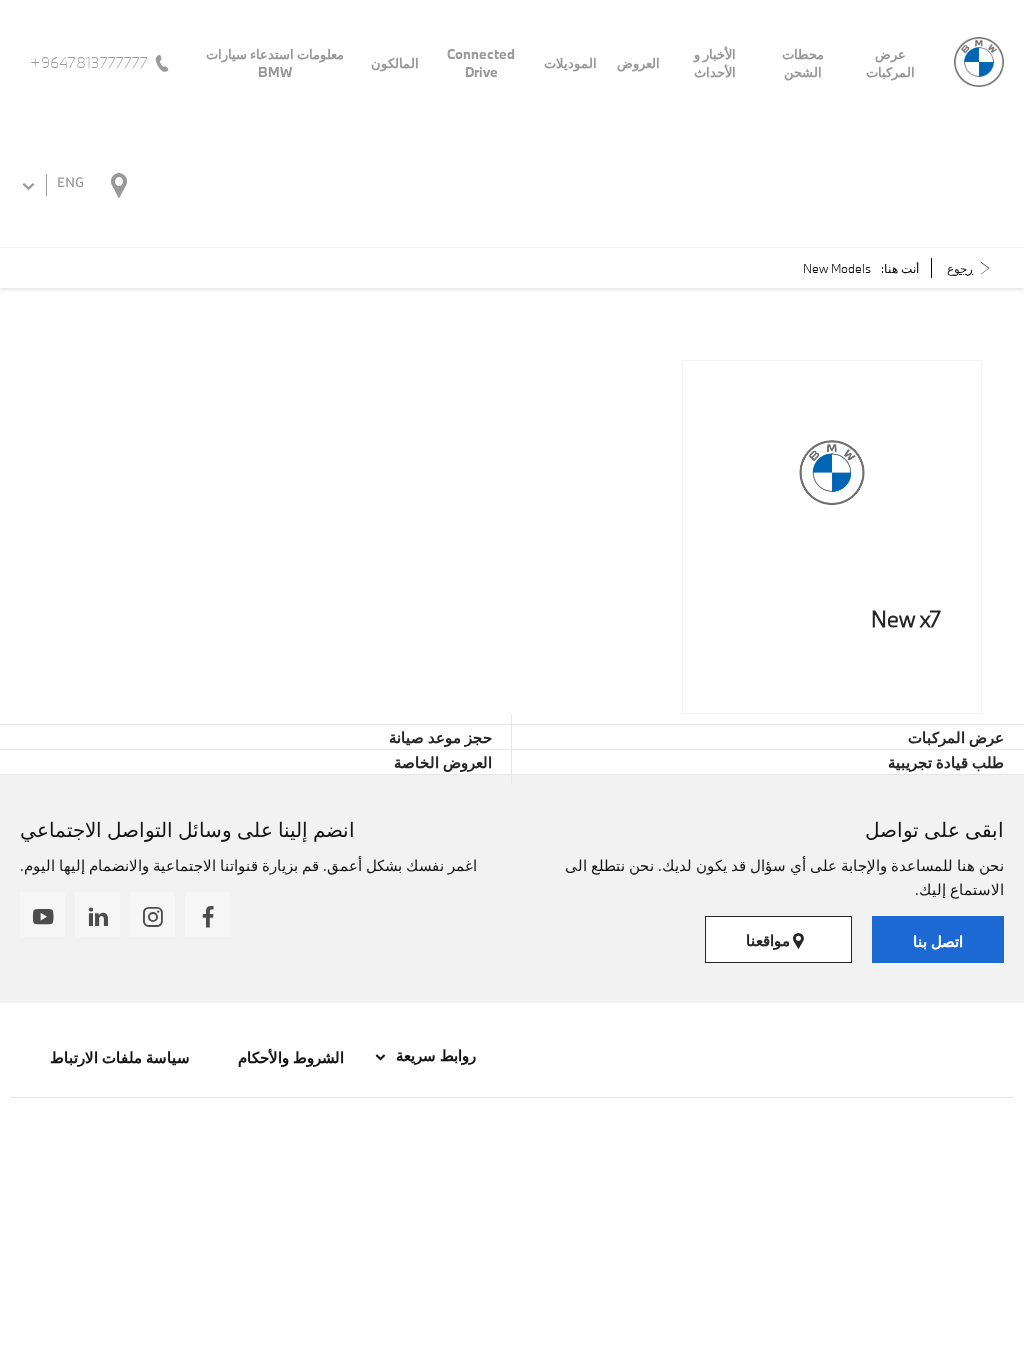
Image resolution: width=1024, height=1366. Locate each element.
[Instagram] (152, 914)
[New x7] (832, 472)
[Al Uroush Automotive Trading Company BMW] (979, 62)
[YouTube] (42, 914)
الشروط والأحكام (289, 1057)
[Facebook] (207, 914)
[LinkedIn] (97, 914)
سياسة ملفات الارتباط (120, 1057)
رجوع (960, 268)
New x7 (906, 618)
